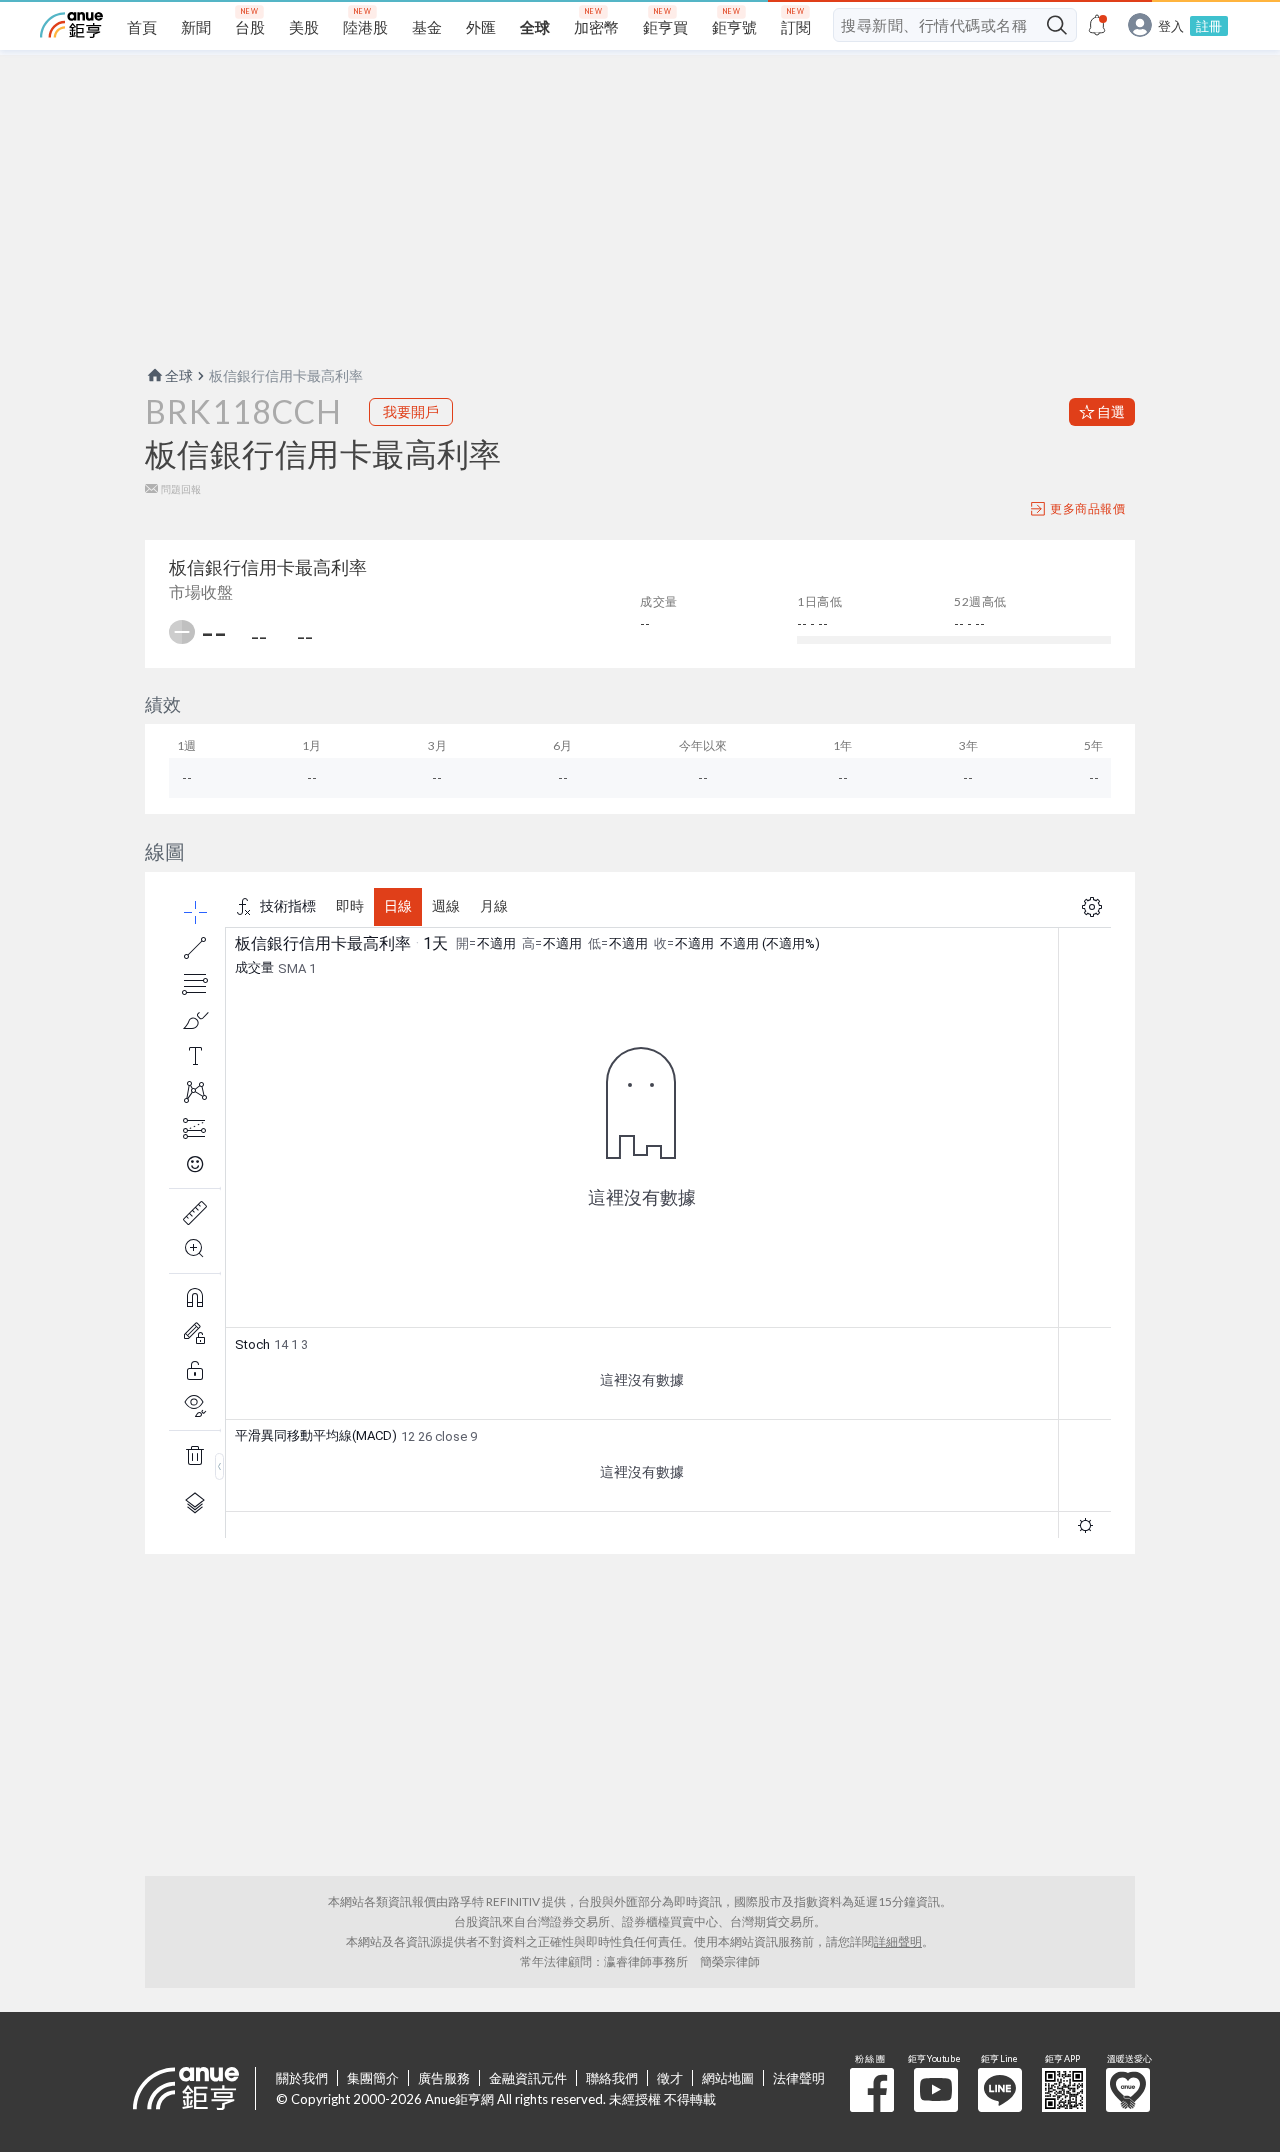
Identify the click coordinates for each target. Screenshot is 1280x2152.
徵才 (670, 2078)
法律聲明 (799, 2078)
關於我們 (302, 2078)
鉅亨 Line (1000, 2090)
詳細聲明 (898, 1941)
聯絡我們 (612, 2078)
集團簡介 (373, 2078)
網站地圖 (728, 2078)
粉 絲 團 (872, 2090)
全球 (179, 375)
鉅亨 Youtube (936, 2090)
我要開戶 (411, 411)
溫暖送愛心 (1128, 2090)
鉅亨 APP (1064, 2090)
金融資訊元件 (528, 2078)
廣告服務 (444, 2078)
